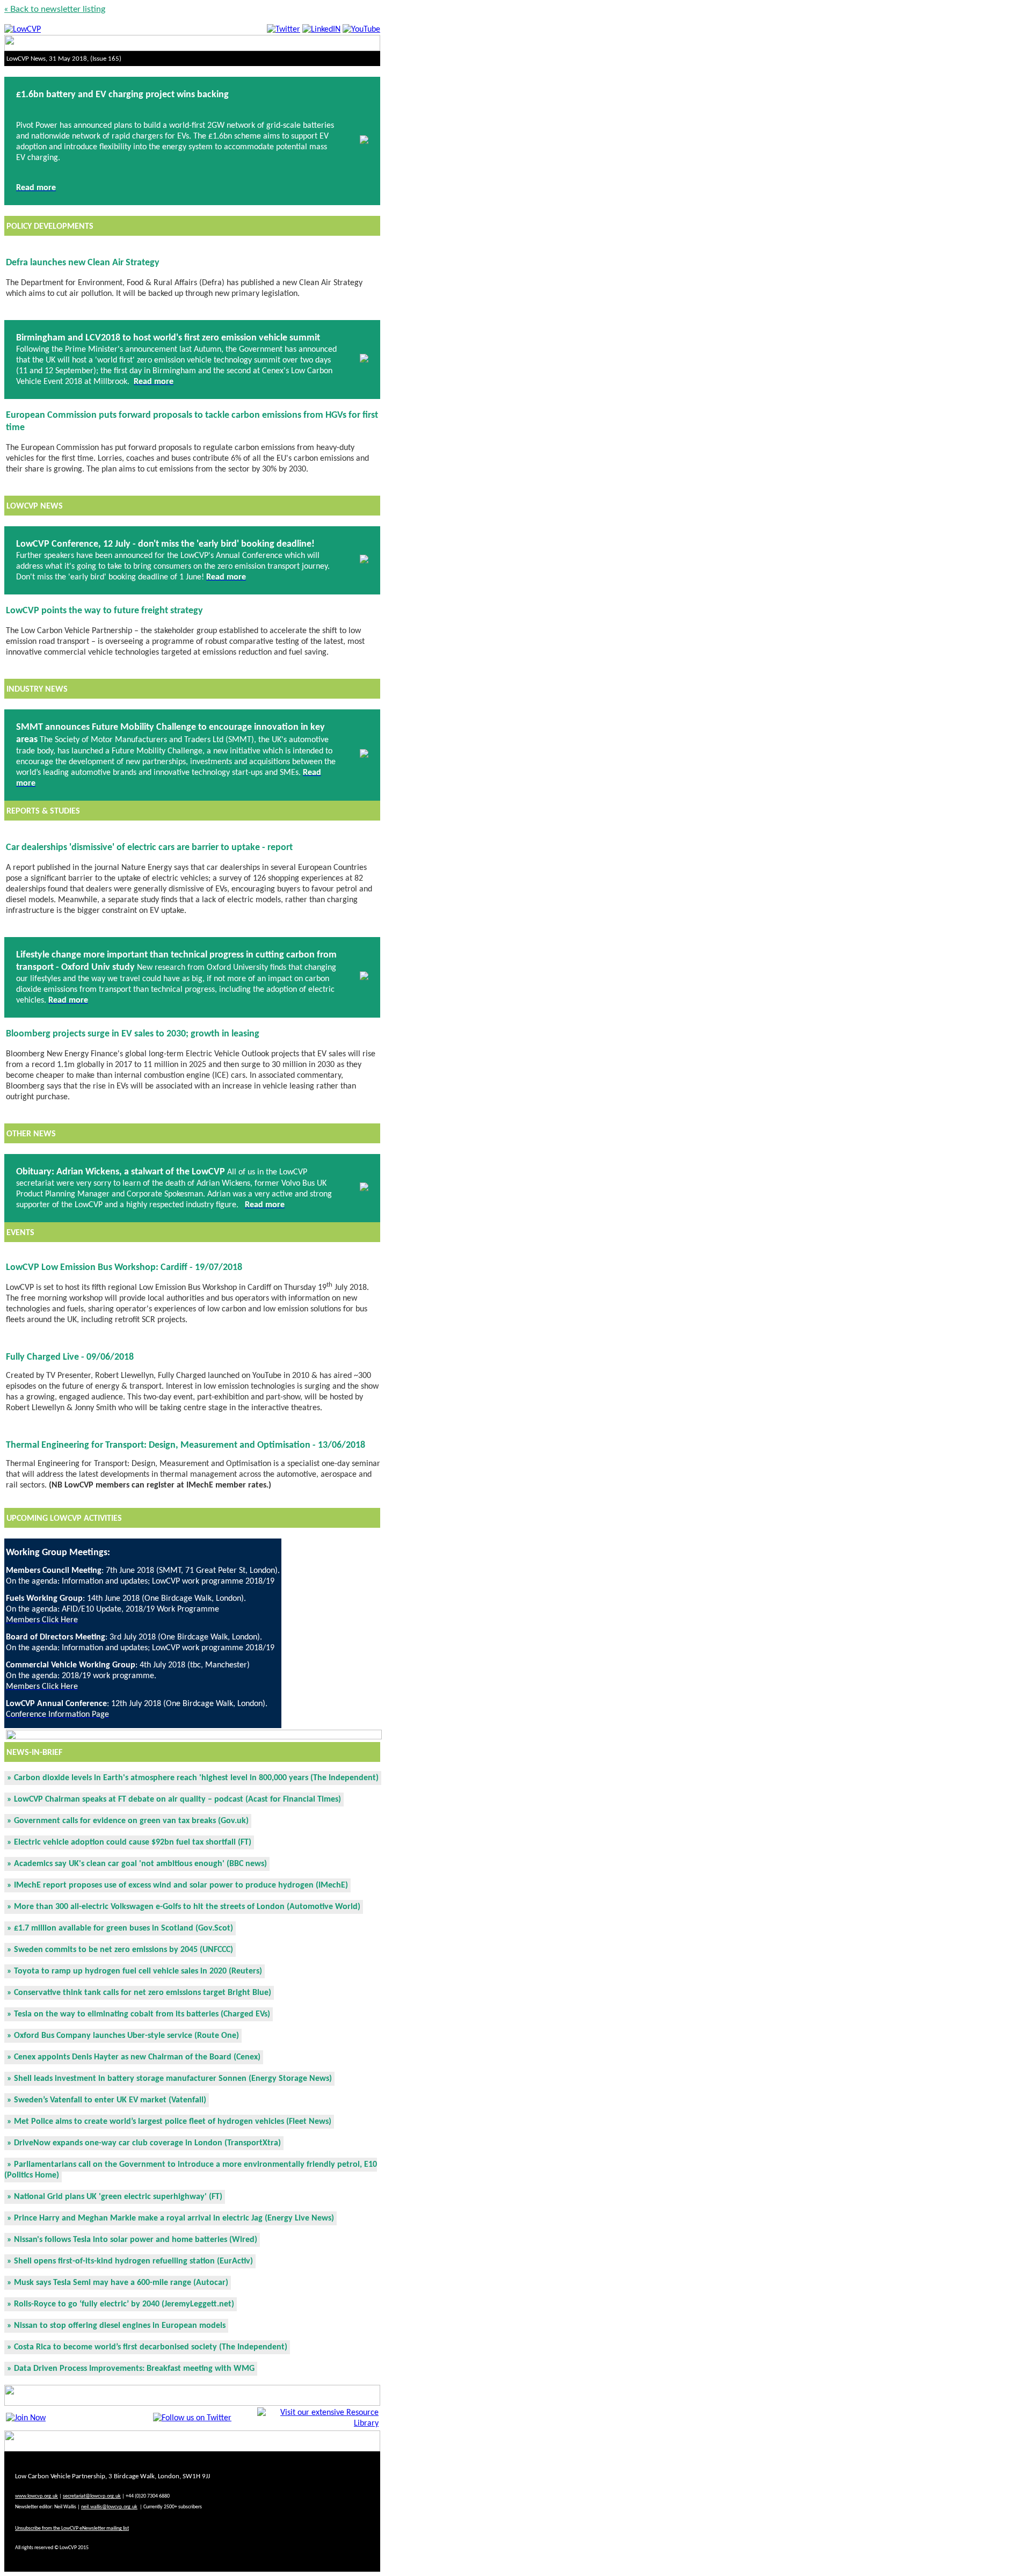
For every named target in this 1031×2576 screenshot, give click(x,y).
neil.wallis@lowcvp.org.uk (109, 2507)
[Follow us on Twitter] (192, 2418)
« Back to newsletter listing (55, 9)
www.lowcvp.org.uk (37, 2496)
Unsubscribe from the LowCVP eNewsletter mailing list (72, 2528)
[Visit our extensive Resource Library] (318, 2423)
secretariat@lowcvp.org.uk (92, 2496)
